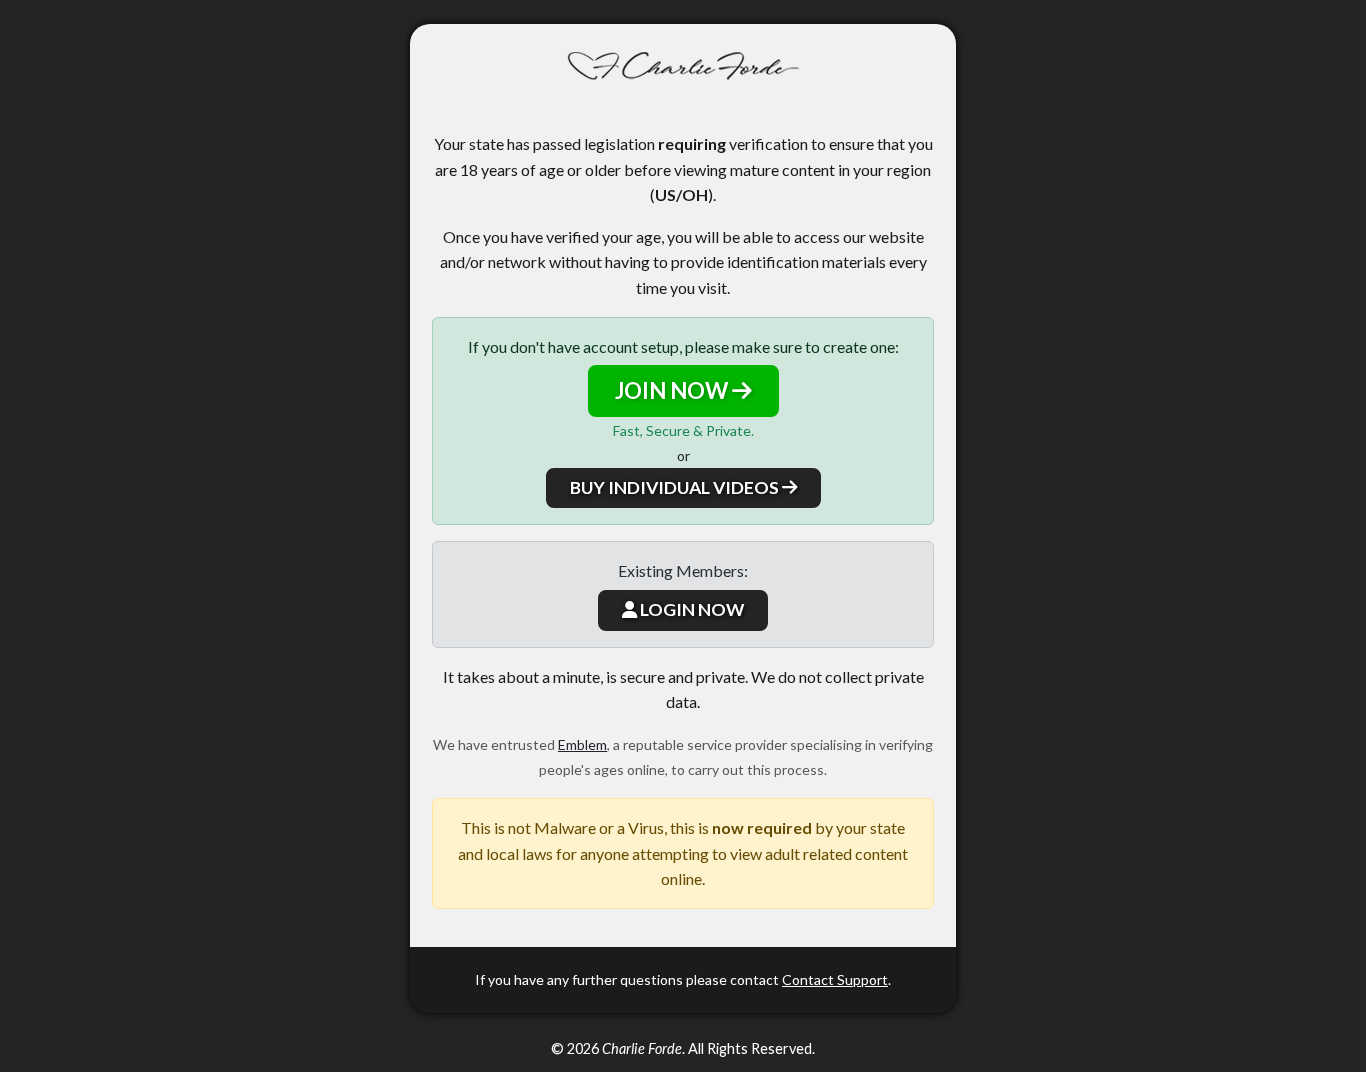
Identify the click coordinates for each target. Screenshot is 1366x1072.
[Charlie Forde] (683, 66)
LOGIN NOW (690, 609)
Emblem (582, 744)
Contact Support (835, 979)
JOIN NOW (673, 390)
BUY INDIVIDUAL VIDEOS (676, 487)
